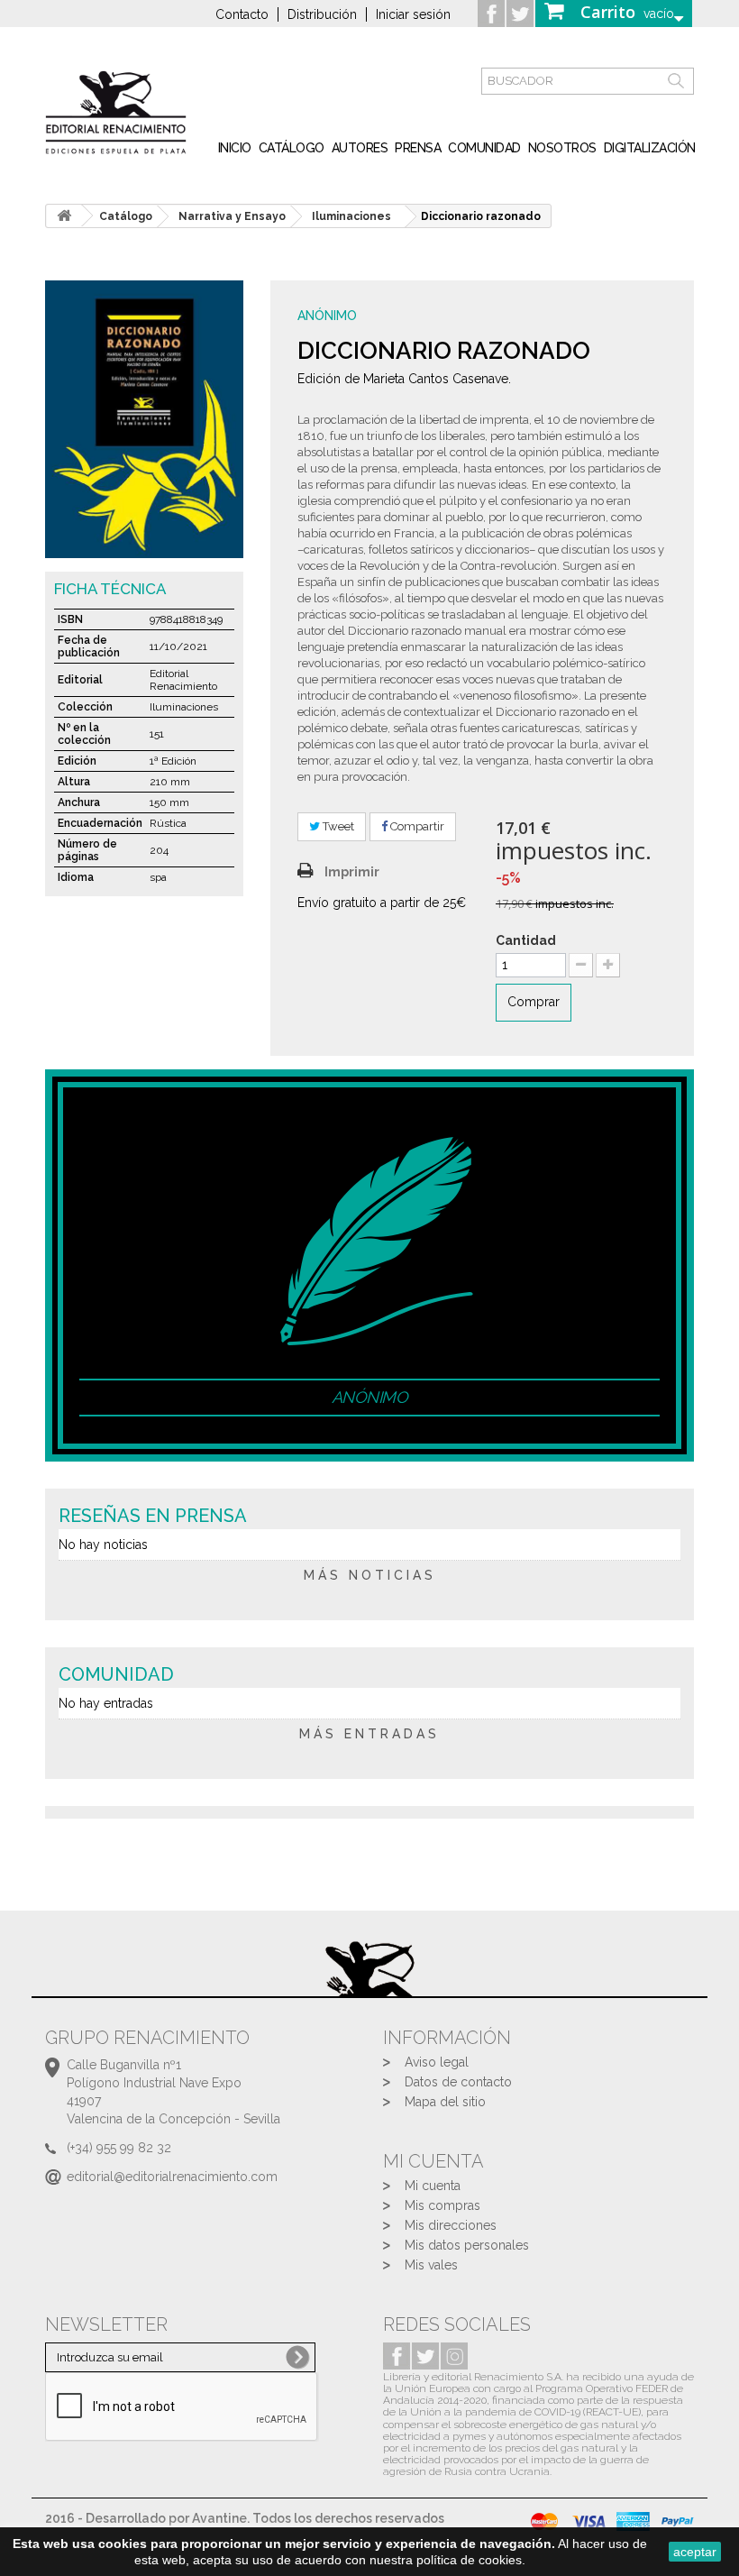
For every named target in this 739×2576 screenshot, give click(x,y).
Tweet (337, 826)
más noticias (370, 1575)
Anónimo (327, 316)
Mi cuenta (433, 2186)
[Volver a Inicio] (64, 216)
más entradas (369, 1734)
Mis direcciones (451, 2225)
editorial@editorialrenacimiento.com (172, 2177)
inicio (235, 148)
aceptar (695, 2552)
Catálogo (292, 148)
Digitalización (650, 148)
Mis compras (442, 2205)
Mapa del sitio (445, 2102)
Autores (360, 148)
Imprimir (352, 872)
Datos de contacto (458, 2082)
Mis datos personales (467, 2245)
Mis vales (431, 2265)
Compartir (416, 826)
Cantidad (526, 940)
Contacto (242, 14)
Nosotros (562, 148)
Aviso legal (437, 2062)
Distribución (322, 14)
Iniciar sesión (413, 14)
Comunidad (484, 148)
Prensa (418, 148)
